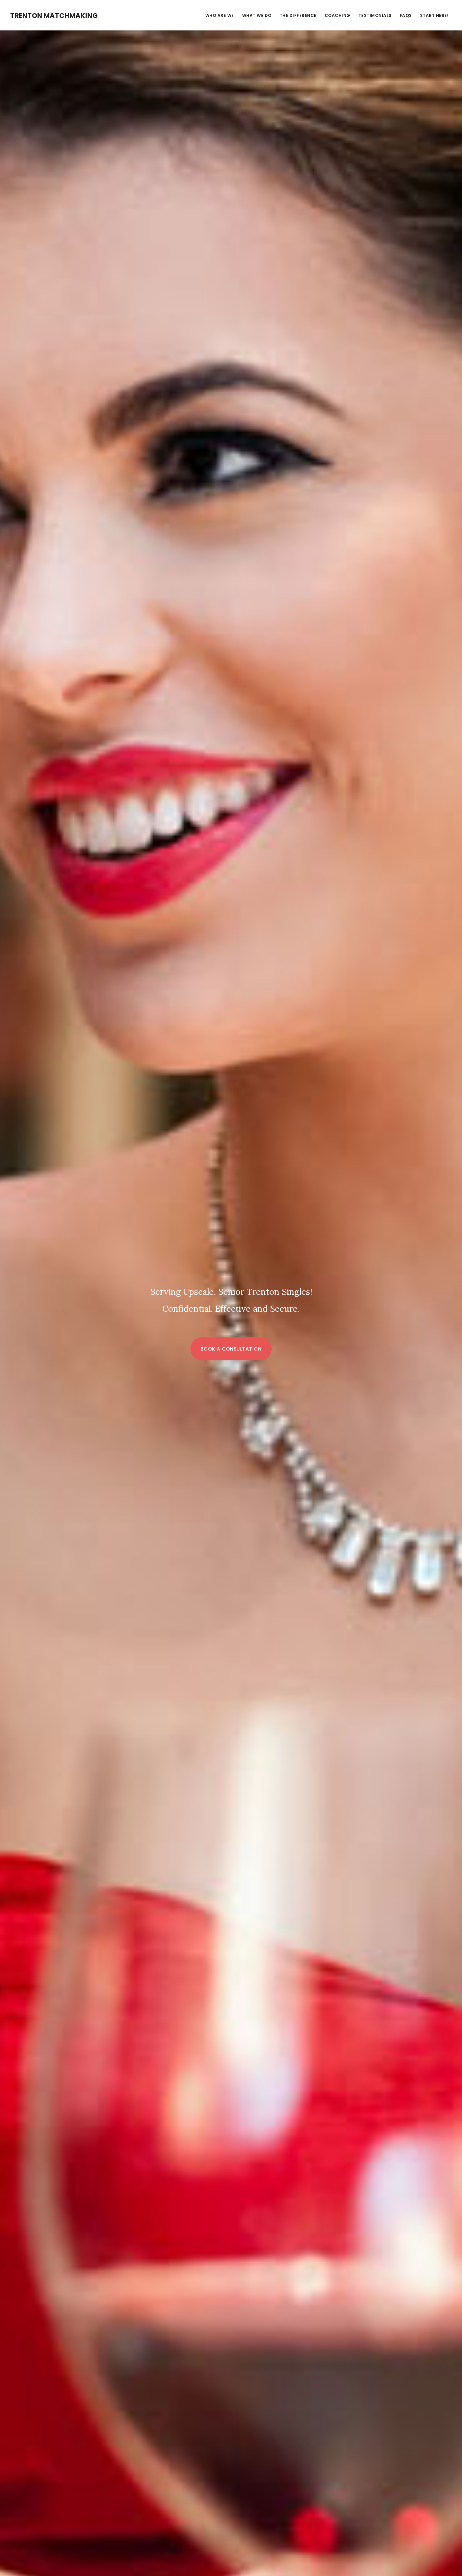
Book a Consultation (231, 1349)
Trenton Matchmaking (54, 16)
